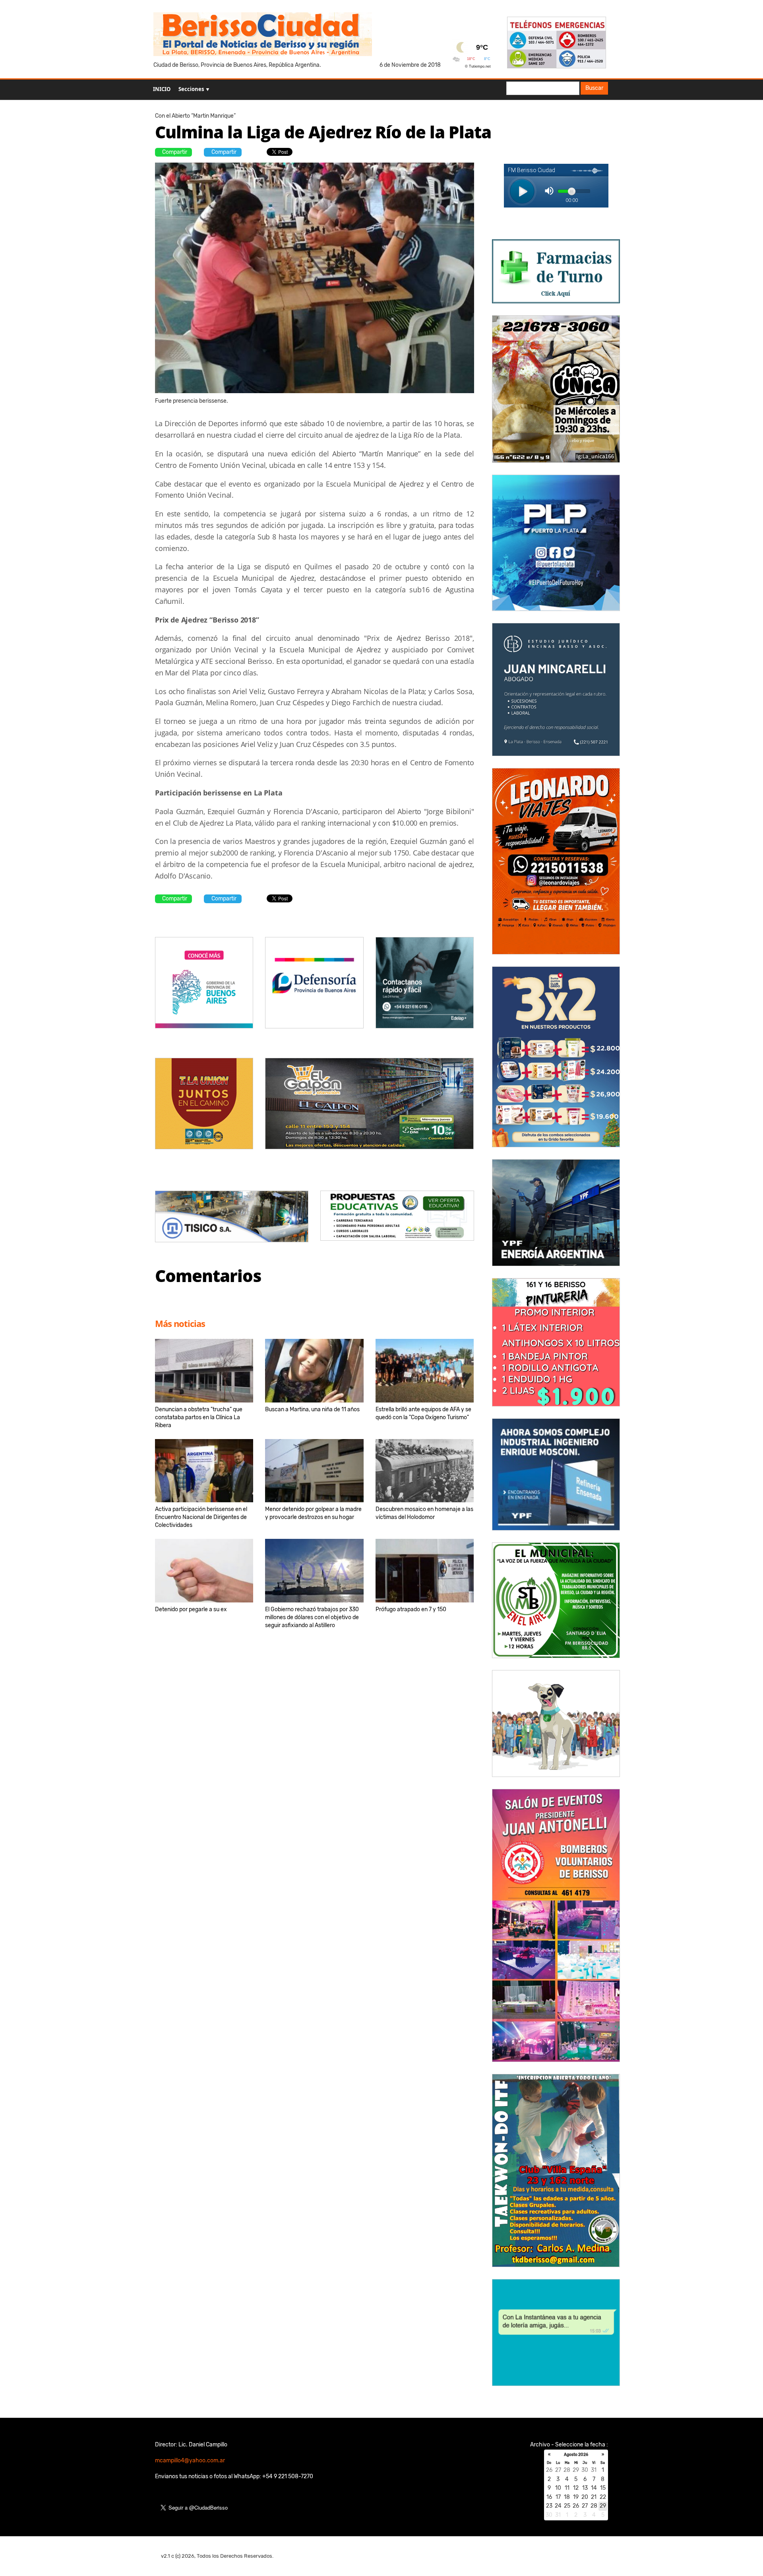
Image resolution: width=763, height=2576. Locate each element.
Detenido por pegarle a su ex (191, 1609)
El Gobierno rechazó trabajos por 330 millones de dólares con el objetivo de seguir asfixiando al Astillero (312, 1617)
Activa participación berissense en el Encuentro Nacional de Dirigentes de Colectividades (201, 1517)
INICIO (162, 89)
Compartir (175, 152)
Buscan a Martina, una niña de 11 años (312, 1409)
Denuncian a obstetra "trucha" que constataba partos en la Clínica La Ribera (199, 1417)
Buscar (594, 88)
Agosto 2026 (576, 2455)
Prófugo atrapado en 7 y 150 (411, 1609)
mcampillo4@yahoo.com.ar (190, 2461)
